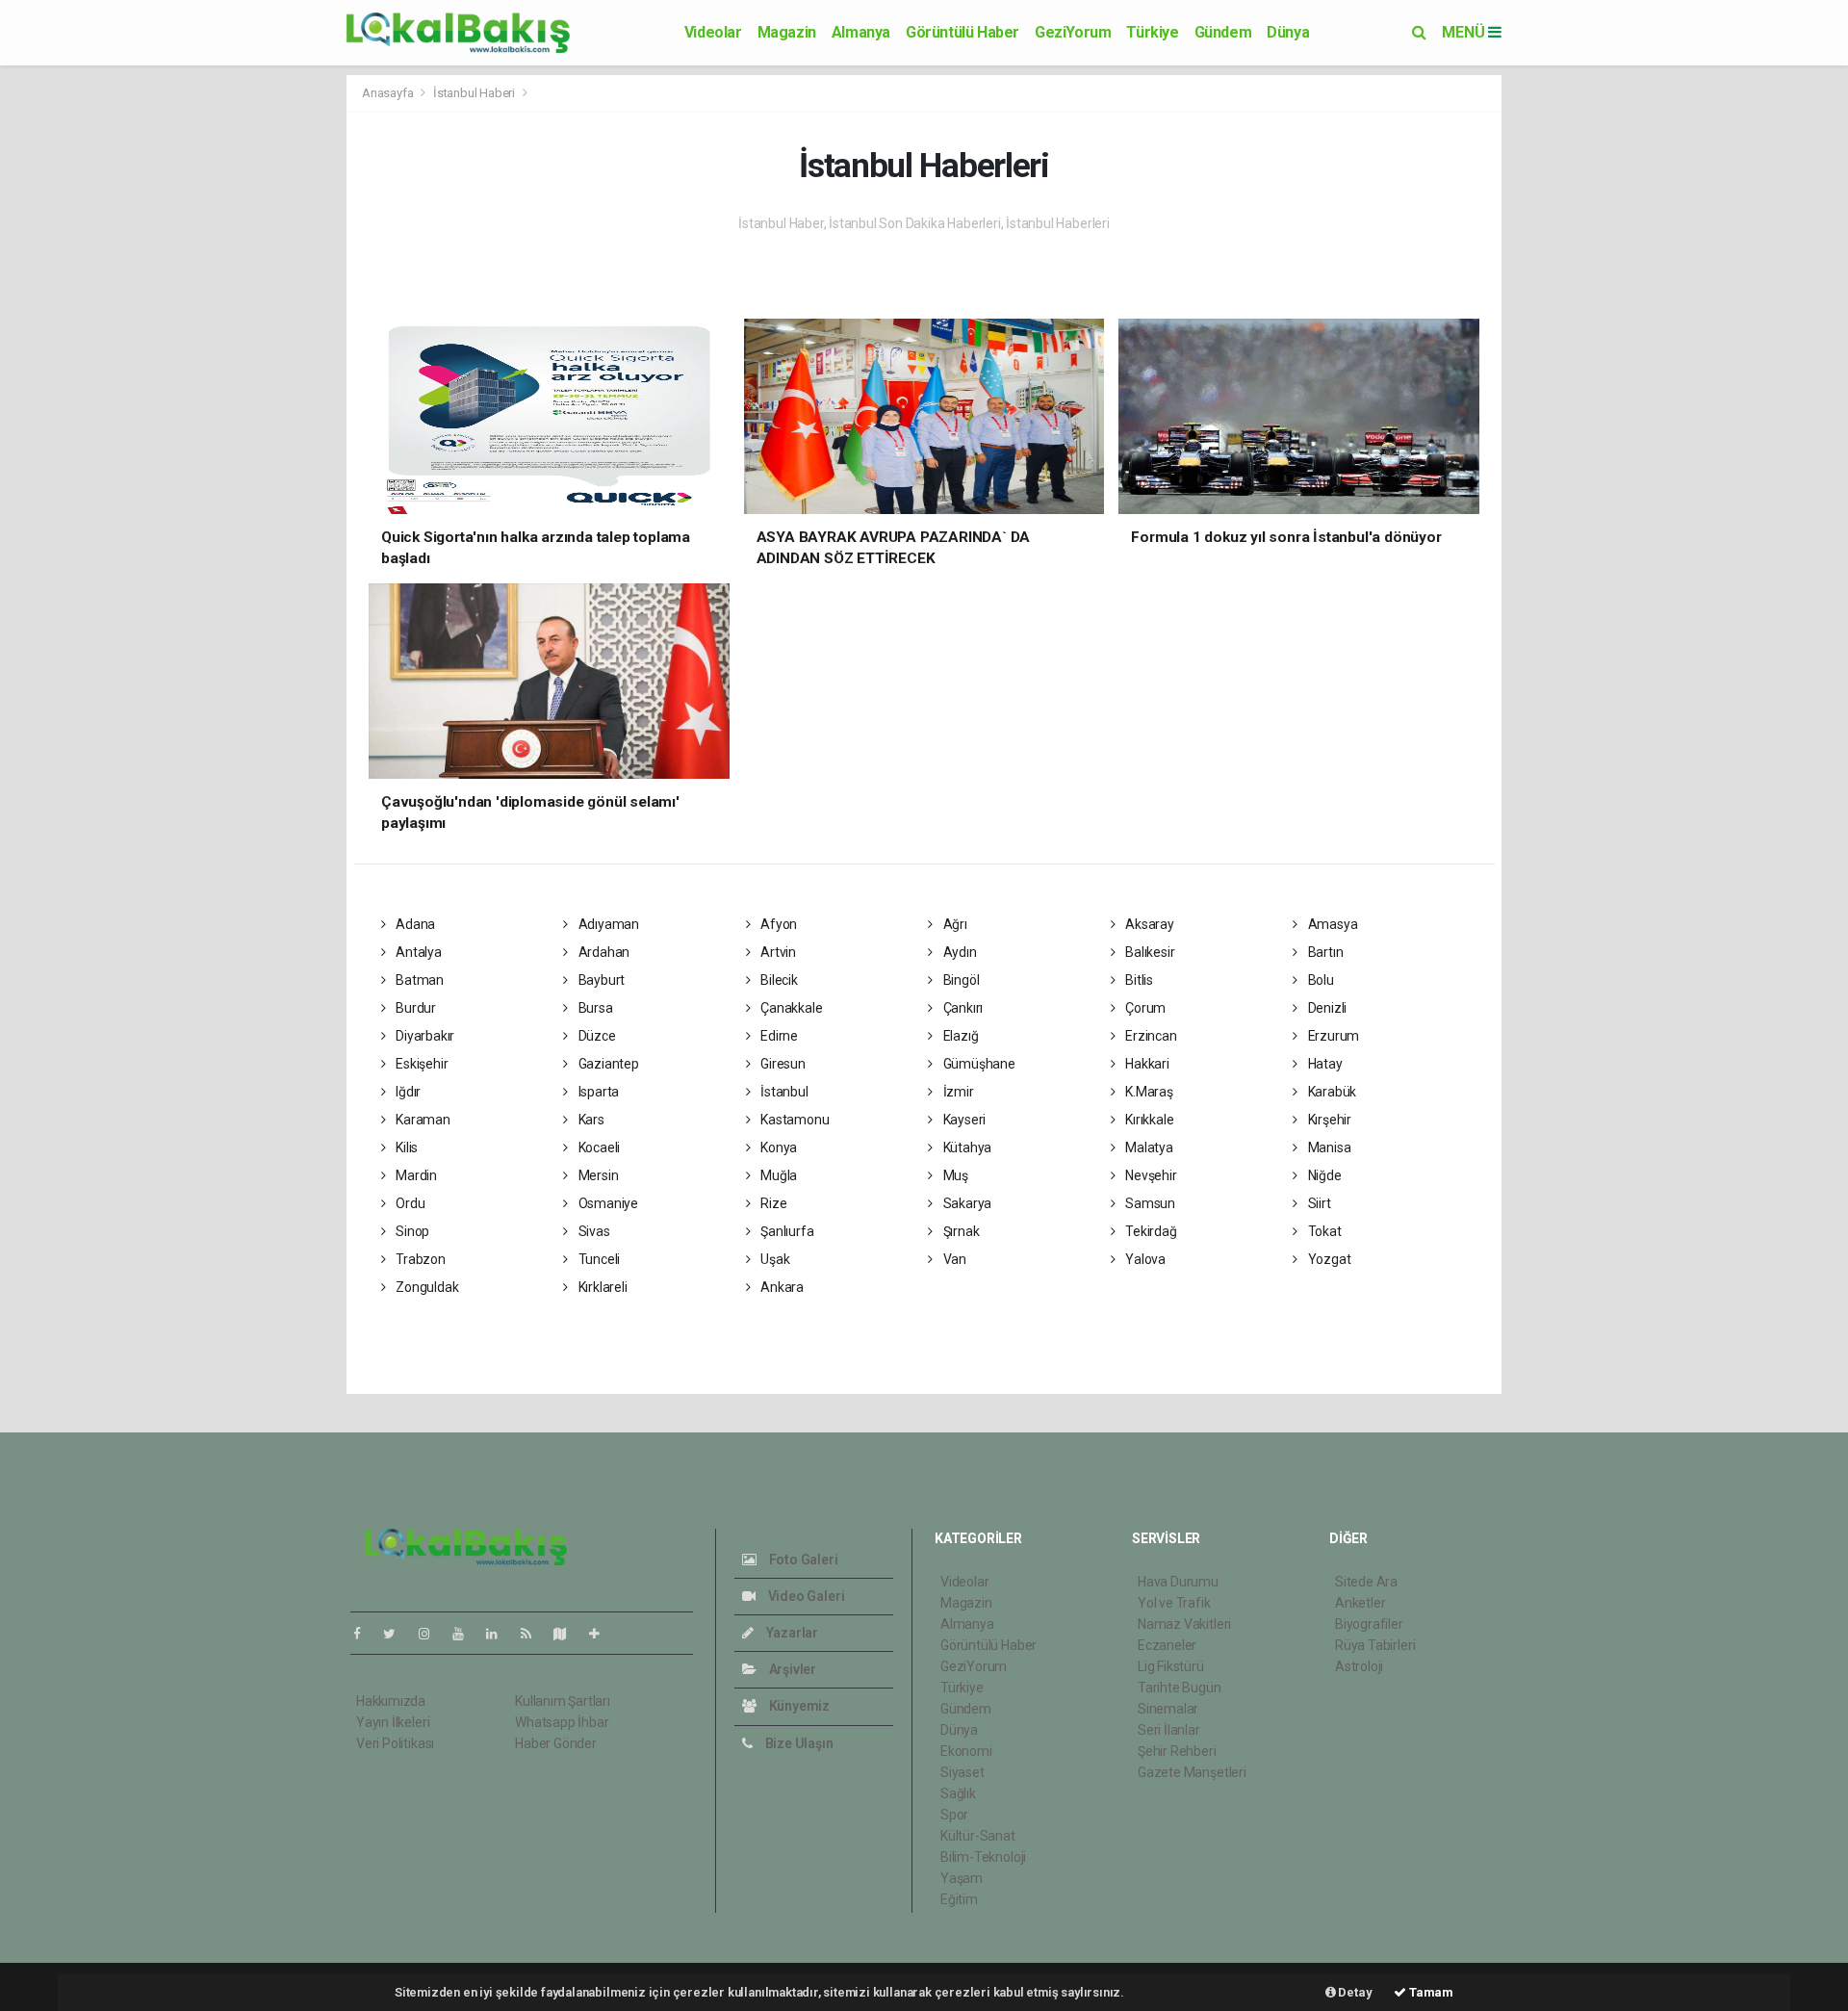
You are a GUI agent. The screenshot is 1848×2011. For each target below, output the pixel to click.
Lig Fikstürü (1171, 1666)
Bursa (594, 1008)
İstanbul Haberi (474, 93)
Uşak (773, 1259)
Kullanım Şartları (563, 1701)
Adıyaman (607, 924)
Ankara (781, 1287)
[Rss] (534, 1634)
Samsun (1149, 1203)
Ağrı (954, 924)
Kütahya (966, 1147)
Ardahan (603, 952)
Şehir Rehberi (1177, 1751)
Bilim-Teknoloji (983, 1857)
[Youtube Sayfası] (466, 1634)
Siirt (1318, 1203)
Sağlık (958, 1793)
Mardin (415, 1175)
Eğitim (959, 1899)
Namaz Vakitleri (1184, 1624)
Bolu (1320, 980)
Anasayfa (389, 93)
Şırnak (960, 1231)
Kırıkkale (1148, 1120)
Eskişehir (420, 1064)
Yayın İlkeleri (393, 1722)
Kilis (405, 1147)
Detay (1354, 1992)
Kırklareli (602, 1287)
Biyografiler (1369, 1624)
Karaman (421, 1120)
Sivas (593, 1231)
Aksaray (1148, 924)
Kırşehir (1328, 1120)
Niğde (1323, 1175)
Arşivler (791, 1669)
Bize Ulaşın (798, 1743)
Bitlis (1138, 980)
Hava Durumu (1178, 1582)
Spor (954, 1815)
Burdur (414, 1008)
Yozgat (1328, 1259)
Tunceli (598, 1259)
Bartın (1324, 952)
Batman (418, 980)
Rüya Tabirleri (1375, 1645)
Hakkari (1145, 1064)
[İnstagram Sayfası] (432, 1634)
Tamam (1430, 1992)
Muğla (777, 1175)
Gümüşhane (978, 1064)
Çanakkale (790, 1008)
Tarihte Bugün (1180, 1688)
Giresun (781, 1064)
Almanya (861, 32)
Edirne (778, 1036)
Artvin (777, 952)
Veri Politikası (395, 1743)
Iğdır (407, 1092)
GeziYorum (1073, 32)
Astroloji (1359, 1666)
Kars (590, 1120)
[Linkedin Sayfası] (500, 1634)
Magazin (787, 32)
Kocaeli (598, 1147)
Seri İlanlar (1169, 1730)
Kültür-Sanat (978, 1836)
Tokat (1323, 1231)
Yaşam (962, 1878)
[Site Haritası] (568, 1634)
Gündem (1223, 32)
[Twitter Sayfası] (397, 1634)
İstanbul (783, 1092)
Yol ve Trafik (1174, 1603)
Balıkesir (1148, 952)
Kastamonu (793, 1120)
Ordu (409, 1203)
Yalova (1144, 1259)
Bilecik (777, 980)
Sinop (411, 1231)
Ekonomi (966, 1751)
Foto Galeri (802, 1560)
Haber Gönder (556, 1743)
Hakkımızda (391, 1701)
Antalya (417, 952)
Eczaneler (1167, 1645)
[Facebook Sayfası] (365, 1634)
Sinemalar (1168, 1709)
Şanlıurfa (785, 1231)
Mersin (597, 1175)
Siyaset (962, 1772)
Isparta (597, 1092)
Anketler (1360, 1603)
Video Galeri (805, 1596)
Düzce (596, 1036)
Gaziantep (607, 1064)
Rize (772, 1203)
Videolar (713, 32)
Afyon (777, 924)
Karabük (1331, 1092)
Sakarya (966, 1203)
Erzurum (1332, 1036)
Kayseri (963, 1120)
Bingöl (960, 980)
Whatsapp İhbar (562, 1722)
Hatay (1324, 1064)
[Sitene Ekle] (602, 1634)
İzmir (957, 1092)
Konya (777, 1147)
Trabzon (419, 1259)
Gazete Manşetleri (1192, 1772)
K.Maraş (1147, 1092)
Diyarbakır (423, 1036)
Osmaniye (607, 1203)
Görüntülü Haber (962, 32)
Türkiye (1152, 32)
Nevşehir (1149, 1175)
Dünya (1288, 32)
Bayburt (600, 980)
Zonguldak (425, 1287)
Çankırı (962, 1008)
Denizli (1326, 1008)
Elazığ (959, 1036)
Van (953, 1259)
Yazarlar (791, 1633)
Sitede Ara (1366, 1582)
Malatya (1147, 1147)
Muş (954, 1175)
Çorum (1144, 1008)
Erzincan (1149, 1036)
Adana (414, 924)
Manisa (1328, 1147)
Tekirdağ (1149, 1231)
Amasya (1331, 924)
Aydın (959, 952)
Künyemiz (798, 1706)
